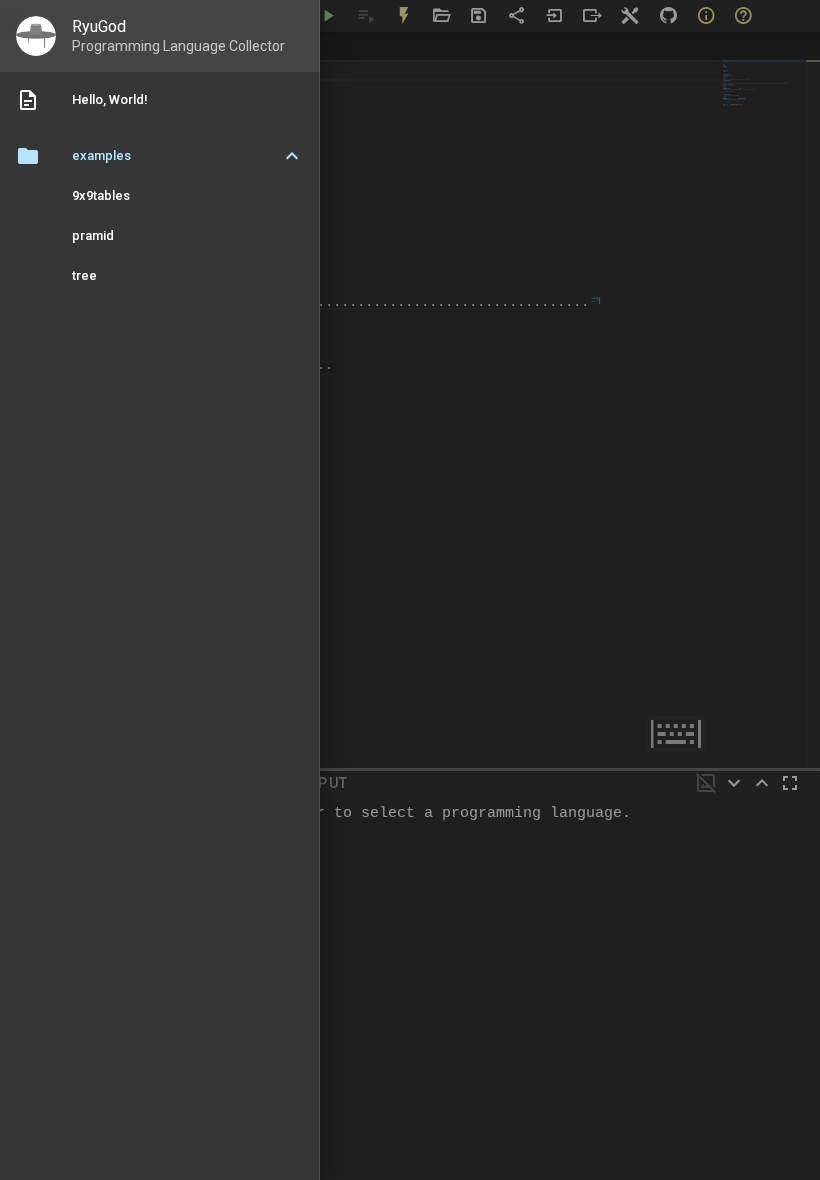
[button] (160, 156)
